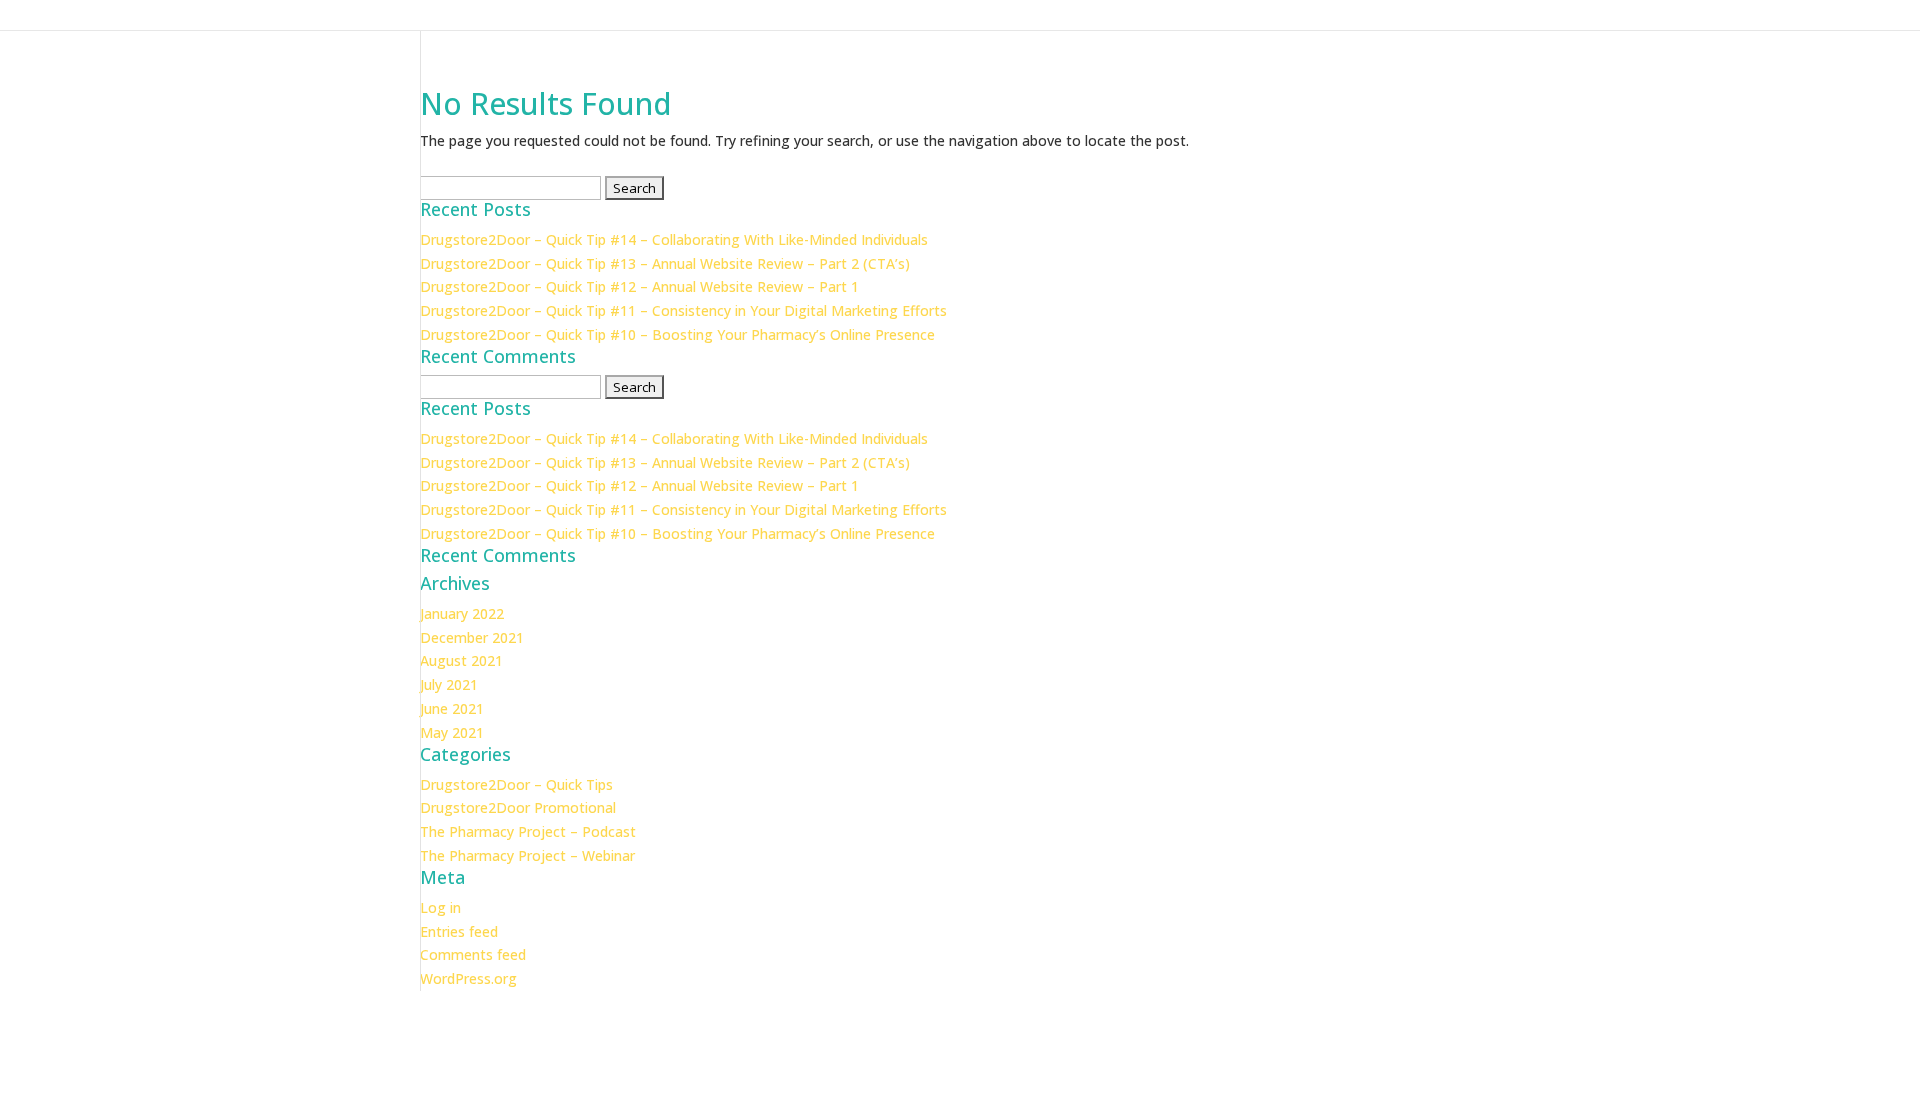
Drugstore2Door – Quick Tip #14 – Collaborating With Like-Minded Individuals (674, 239)
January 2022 (462, 613)
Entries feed (459, 931)
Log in (440, 907)
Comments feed (473, 954)
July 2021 (449, 684)
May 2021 (452, 732)
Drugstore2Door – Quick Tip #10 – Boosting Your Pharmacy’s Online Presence (677, 334)
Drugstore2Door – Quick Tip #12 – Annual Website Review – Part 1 (639, 286)
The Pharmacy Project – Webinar (527, 855)
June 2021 (452, 708)
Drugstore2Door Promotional (518, 807)
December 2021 (472, 637)
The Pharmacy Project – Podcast (528, 831)
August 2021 (461, 660)
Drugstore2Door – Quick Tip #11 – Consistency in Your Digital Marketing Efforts (683, 310)
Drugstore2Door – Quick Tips (516, 784)
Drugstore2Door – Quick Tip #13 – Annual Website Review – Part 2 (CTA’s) (665, 263)
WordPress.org (468, 978)
